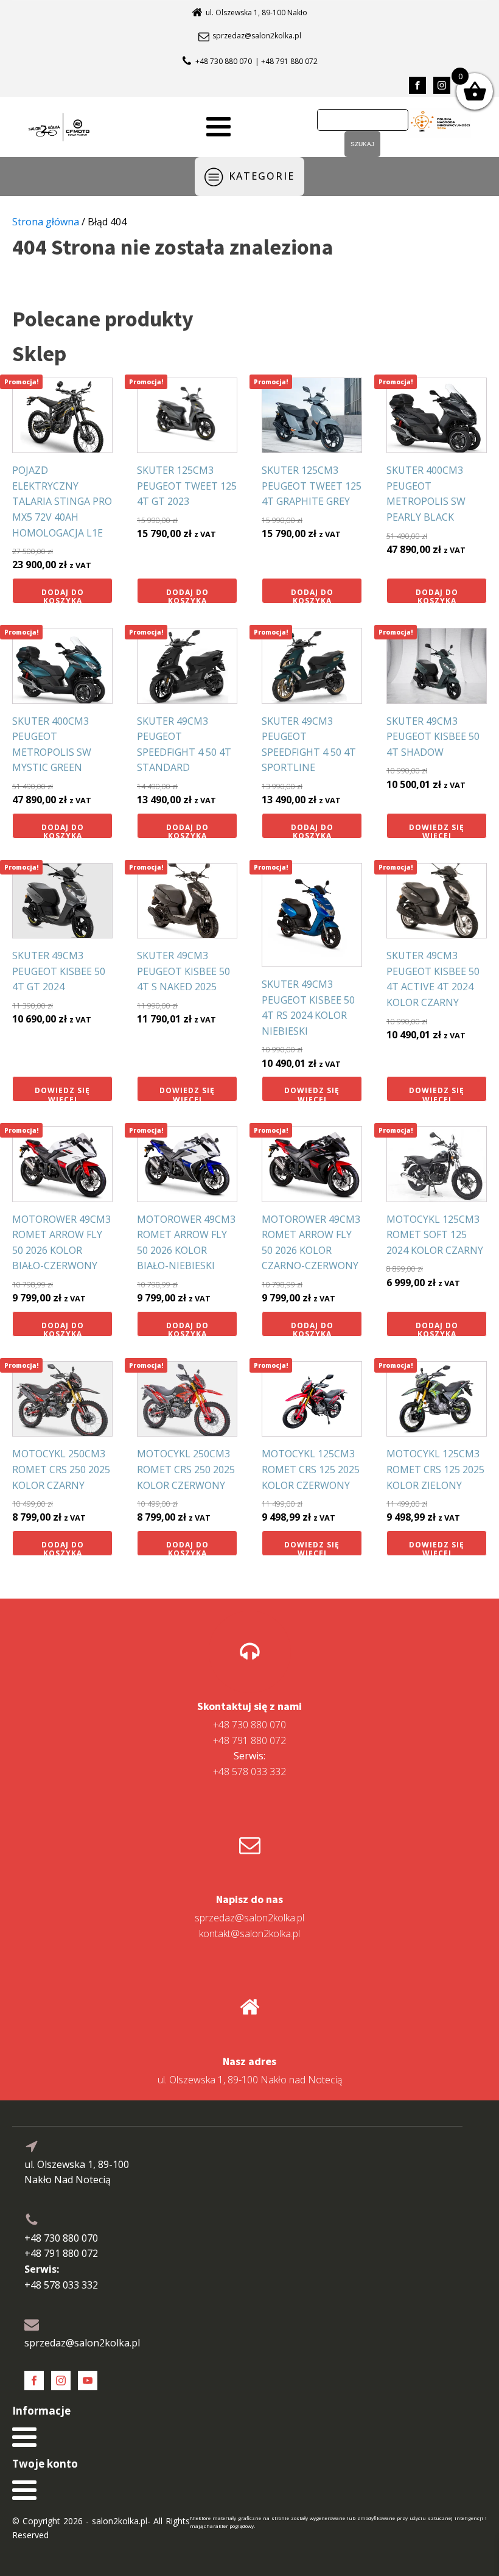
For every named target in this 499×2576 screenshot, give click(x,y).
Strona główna (46, 222)
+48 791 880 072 (249, 1740)
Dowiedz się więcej (437, 830)
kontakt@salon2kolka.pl (249, 1934)
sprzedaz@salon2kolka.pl (257, 36)
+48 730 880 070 (224, 61)
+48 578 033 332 (249, 1764)
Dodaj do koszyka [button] (63, 595)
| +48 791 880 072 (286, 61)
